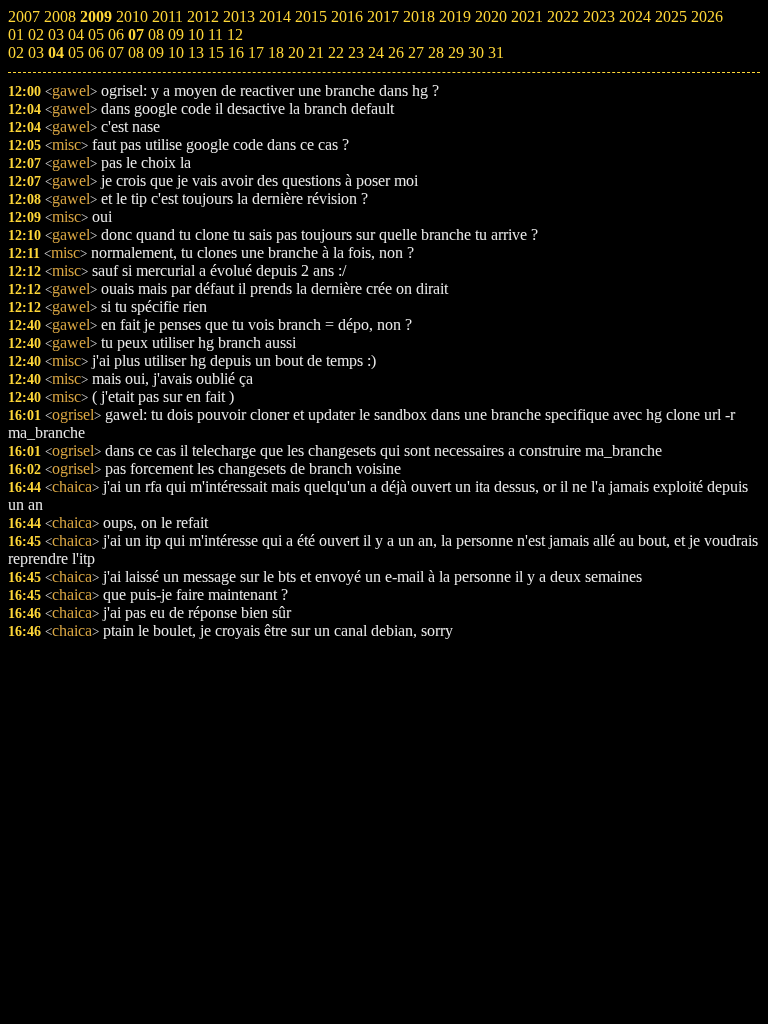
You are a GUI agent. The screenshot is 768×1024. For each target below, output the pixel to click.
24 (376, 52)
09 (156, 52)
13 (196, 52)
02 (16, 52)
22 (336, 52)
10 (176, 52)
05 (76, 52)
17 (256, 52)
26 (396, 52)
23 (356, 52)
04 (56, 52)
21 (316, 52)
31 (496, 52)
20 (296, 52)
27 (416, 52)
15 (216, 52)
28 (436, 52)
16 (236, 52)
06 (96, 52)
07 (116, 52)
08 (136, 52)
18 (276, 52)
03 (36, 52)
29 (456, 52)
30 (476, 52)
